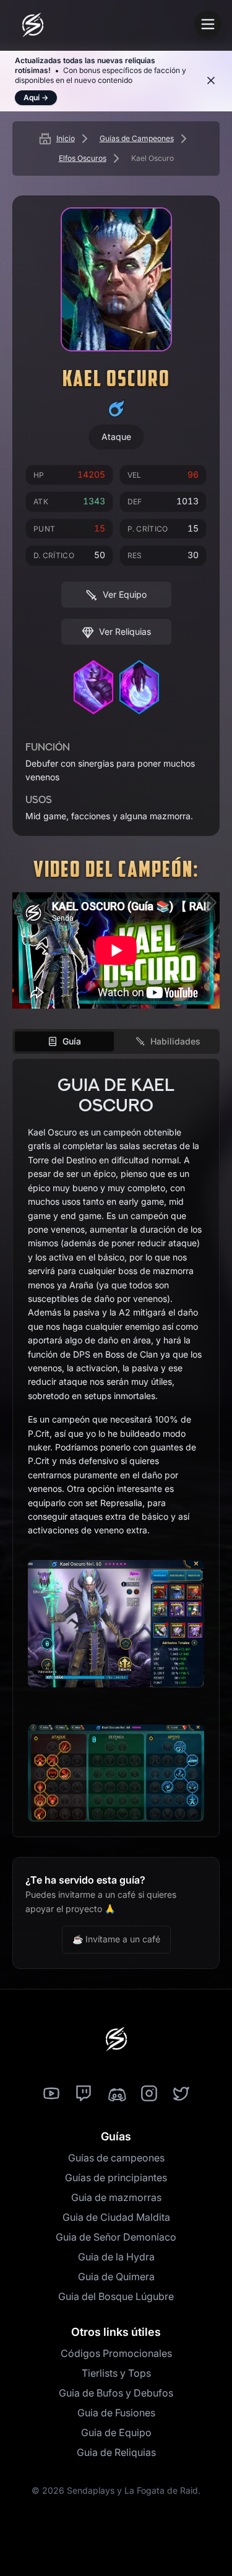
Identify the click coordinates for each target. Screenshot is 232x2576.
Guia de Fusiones (116, 2413)
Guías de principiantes (116, 2178)
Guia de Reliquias (116, 2452)
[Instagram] (149, 2094)
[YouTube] (51, 2094)
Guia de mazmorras (116, 2197)
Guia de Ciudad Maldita (116, 2217)
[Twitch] (84, 2094)
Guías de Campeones (137, 138)
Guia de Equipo (116, 2432)
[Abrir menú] (208, 24)
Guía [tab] (72, 1041)
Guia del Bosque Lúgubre (116, 2296)
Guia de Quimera (116, 2277)
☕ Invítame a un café (116, 1939)
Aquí (36, 97)
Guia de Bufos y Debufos (116, 2393)
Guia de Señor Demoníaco (116, 2237)
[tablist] (116, 1041)
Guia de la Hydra (116, 2257)
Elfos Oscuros (83, 158)
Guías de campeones (116, 2158)
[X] (181, 2094)
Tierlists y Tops (116, 2373)
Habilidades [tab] (175, 1041)
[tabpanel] (116, 1448)
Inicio (66, 138)
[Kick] (116, 2094)
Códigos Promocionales (116, 2353)
